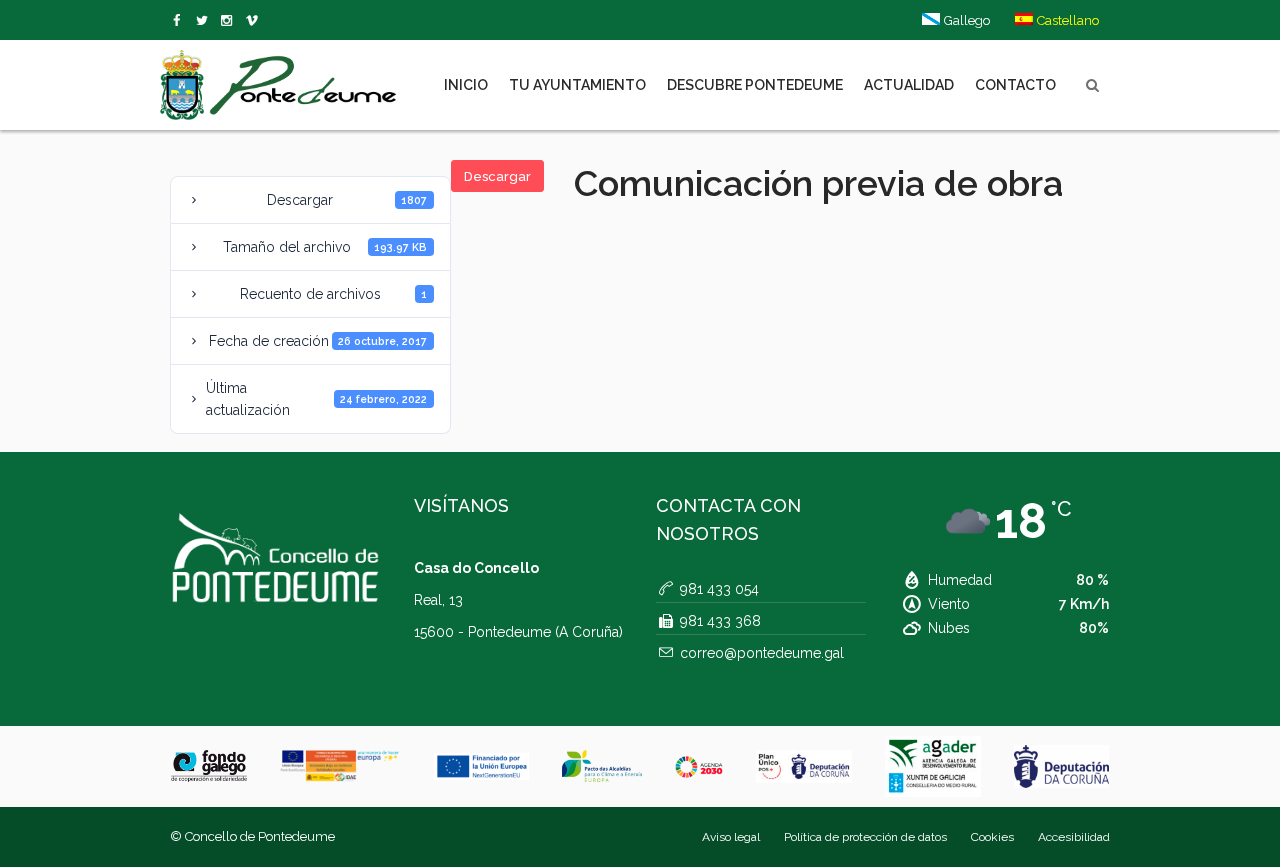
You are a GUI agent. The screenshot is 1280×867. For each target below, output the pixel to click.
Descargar (497, 176)
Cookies (992, 837)
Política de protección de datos (865, 837)
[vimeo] (205, 21)
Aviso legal (731, 837)
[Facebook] (180, 21)
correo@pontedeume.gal (762, 653)
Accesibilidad (1074, 837)
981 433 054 (719, 589)
